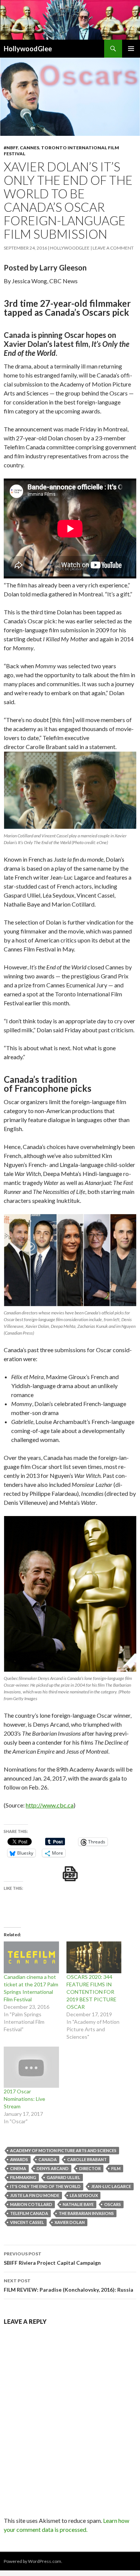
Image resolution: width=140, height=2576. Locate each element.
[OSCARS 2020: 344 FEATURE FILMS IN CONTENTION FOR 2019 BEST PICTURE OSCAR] (94, 1957)
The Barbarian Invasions (86, 2213)
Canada (48, 2159)
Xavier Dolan (70, 2222)
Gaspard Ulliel (63, 2177)
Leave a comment (113, 248)
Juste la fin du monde (35, 2195)
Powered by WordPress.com (32, 2561)
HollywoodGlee (28, 49)
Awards (19, 2159)
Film (116, 2168)
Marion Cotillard (31, 2204)
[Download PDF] (70, 1874)
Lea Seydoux (84, 2195)
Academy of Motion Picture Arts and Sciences (63, 2150)
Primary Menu (131, 49)
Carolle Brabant (87, 2159)
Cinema (18, 2168)
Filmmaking (23, 2177)
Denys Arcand (53, 2168)
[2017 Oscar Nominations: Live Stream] (31, 2067)
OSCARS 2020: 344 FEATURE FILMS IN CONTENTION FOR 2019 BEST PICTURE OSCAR (91, 1992)
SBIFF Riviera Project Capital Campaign (52, 2258)
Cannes (29, 148)
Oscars (113, 2204)
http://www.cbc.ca (50, 1805)
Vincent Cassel (27, 2222)
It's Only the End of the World (45, 2186)
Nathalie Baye (78, 2204)
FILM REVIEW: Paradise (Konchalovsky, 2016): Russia (69, 2285)
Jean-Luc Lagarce (111, 2186)
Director (90, 2168)
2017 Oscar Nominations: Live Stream (24, 2099)
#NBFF (11, 148)
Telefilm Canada (29, 2213)
